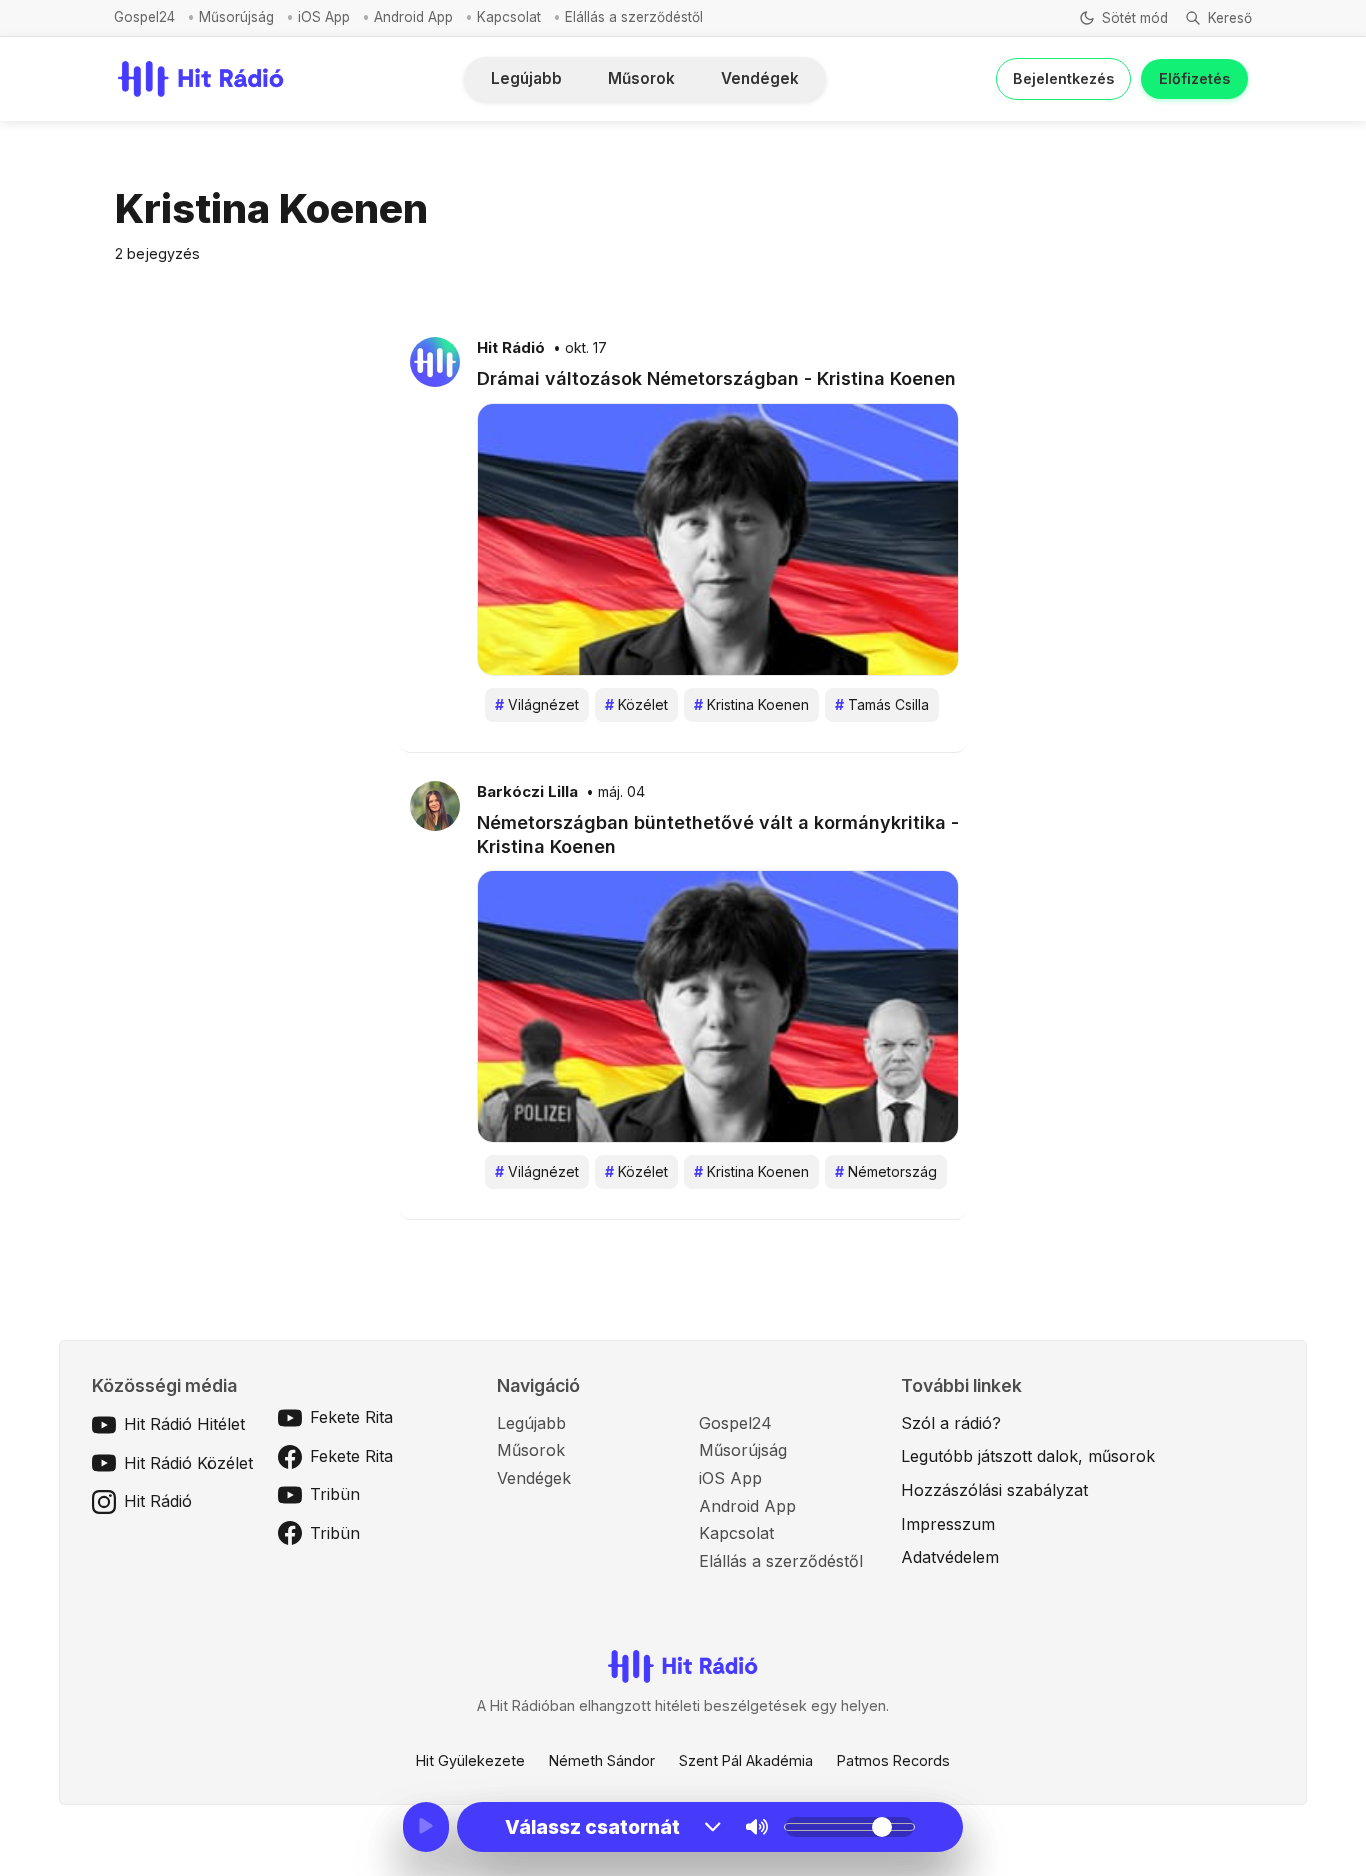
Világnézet (537, 704)
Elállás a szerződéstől (634, 17)
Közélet (636, 704)
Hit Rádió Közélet (188, 1463)
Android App (413, 17)
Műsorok (641, 78)
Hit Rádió (511, 348)
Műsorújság (236, 17)
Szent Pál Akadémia (746, 1760)
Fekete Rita (351, 1417)
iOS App (324, 17)
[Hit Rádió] (435, 361)
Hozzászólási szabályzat (994, 1490)
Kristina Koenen (751, 704)
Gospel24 (144, 17)
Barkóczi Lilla (527, 792)
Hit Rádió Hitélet (184, 1424)
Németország (886, 1171)
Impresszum (948, 1524)
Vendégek (760, 78)
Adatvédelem (950, 1557)
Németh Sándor (602, 1760)
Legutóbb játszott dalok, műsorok (1028, 1456)
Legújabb (526, 78)
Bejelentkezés (1063, 78)
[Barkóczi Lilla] (435, 805)
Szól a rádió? (951, 1423)
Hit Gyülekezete (470, 1760)
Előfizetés (1194, 78)
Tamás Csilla (882, 704)
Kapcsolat (509, 17)
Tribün (335, 1494)
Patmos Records (893, 1760)
